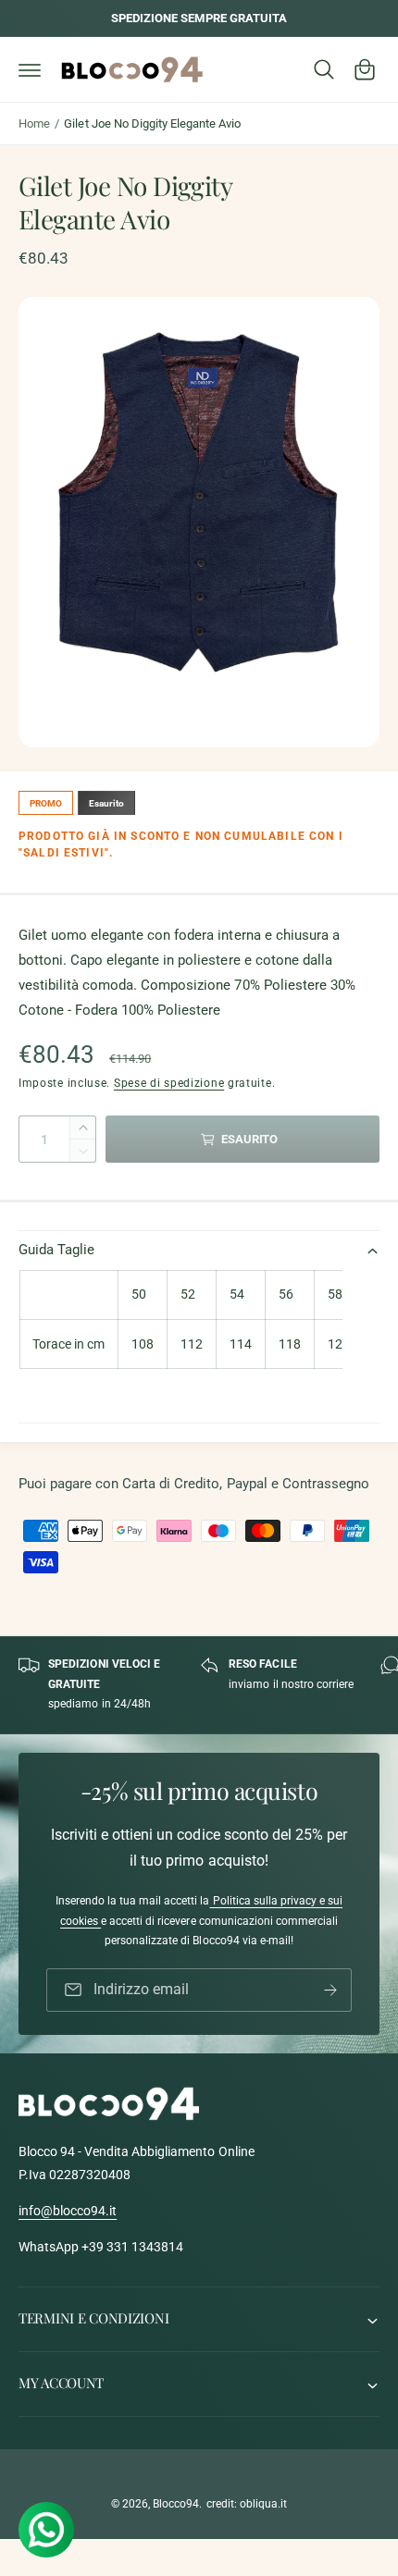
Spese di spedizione (169, 1083)
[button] (30, 69)
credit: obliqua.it (247, 2504)
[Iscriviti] (330, 1990)
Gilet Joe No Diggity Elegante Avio (152, 123)
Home (34, 123)
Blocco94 (176, 2504)
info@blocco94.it (68, 2211)
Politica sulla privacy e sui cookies (201, 1911)
